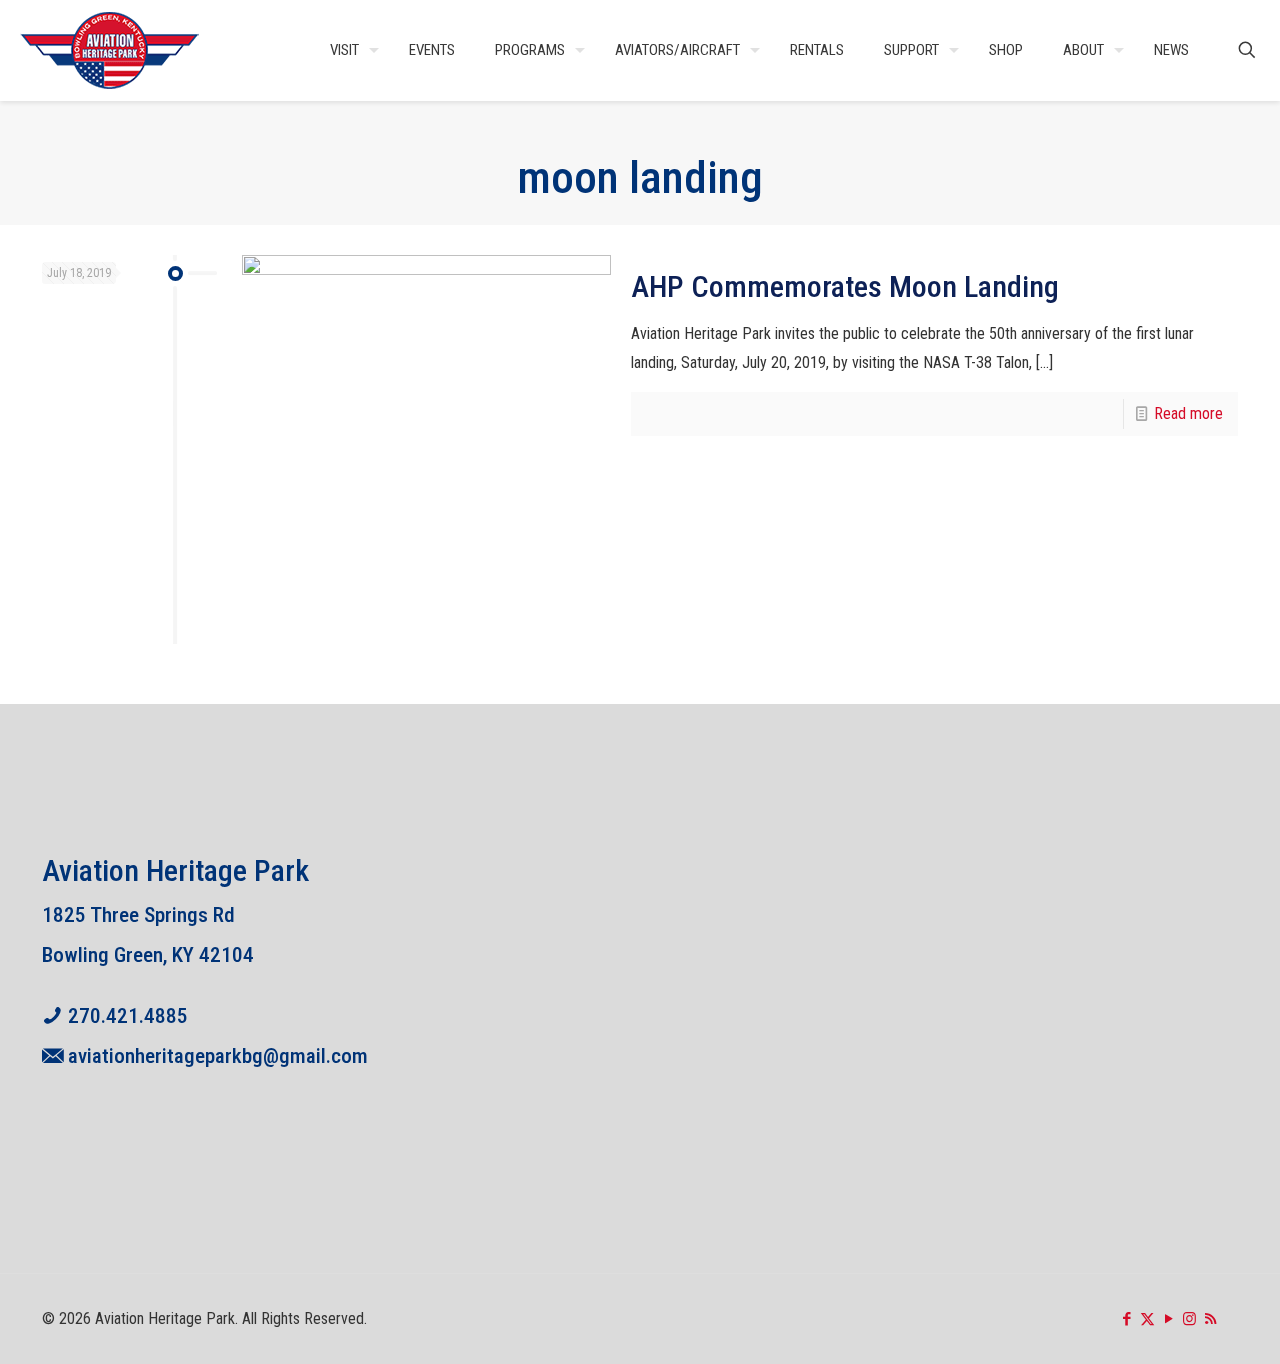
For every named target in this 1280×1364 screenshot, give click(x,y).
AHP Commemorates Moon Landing (845, 286)
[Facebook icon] (1126, 1319)
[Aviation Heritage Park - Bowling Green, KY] (110, 50)
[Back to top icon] (1184, 1323)
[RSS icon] (1210, 1319)
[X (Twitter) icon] (1147, 1319)
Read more (1188, 413)
